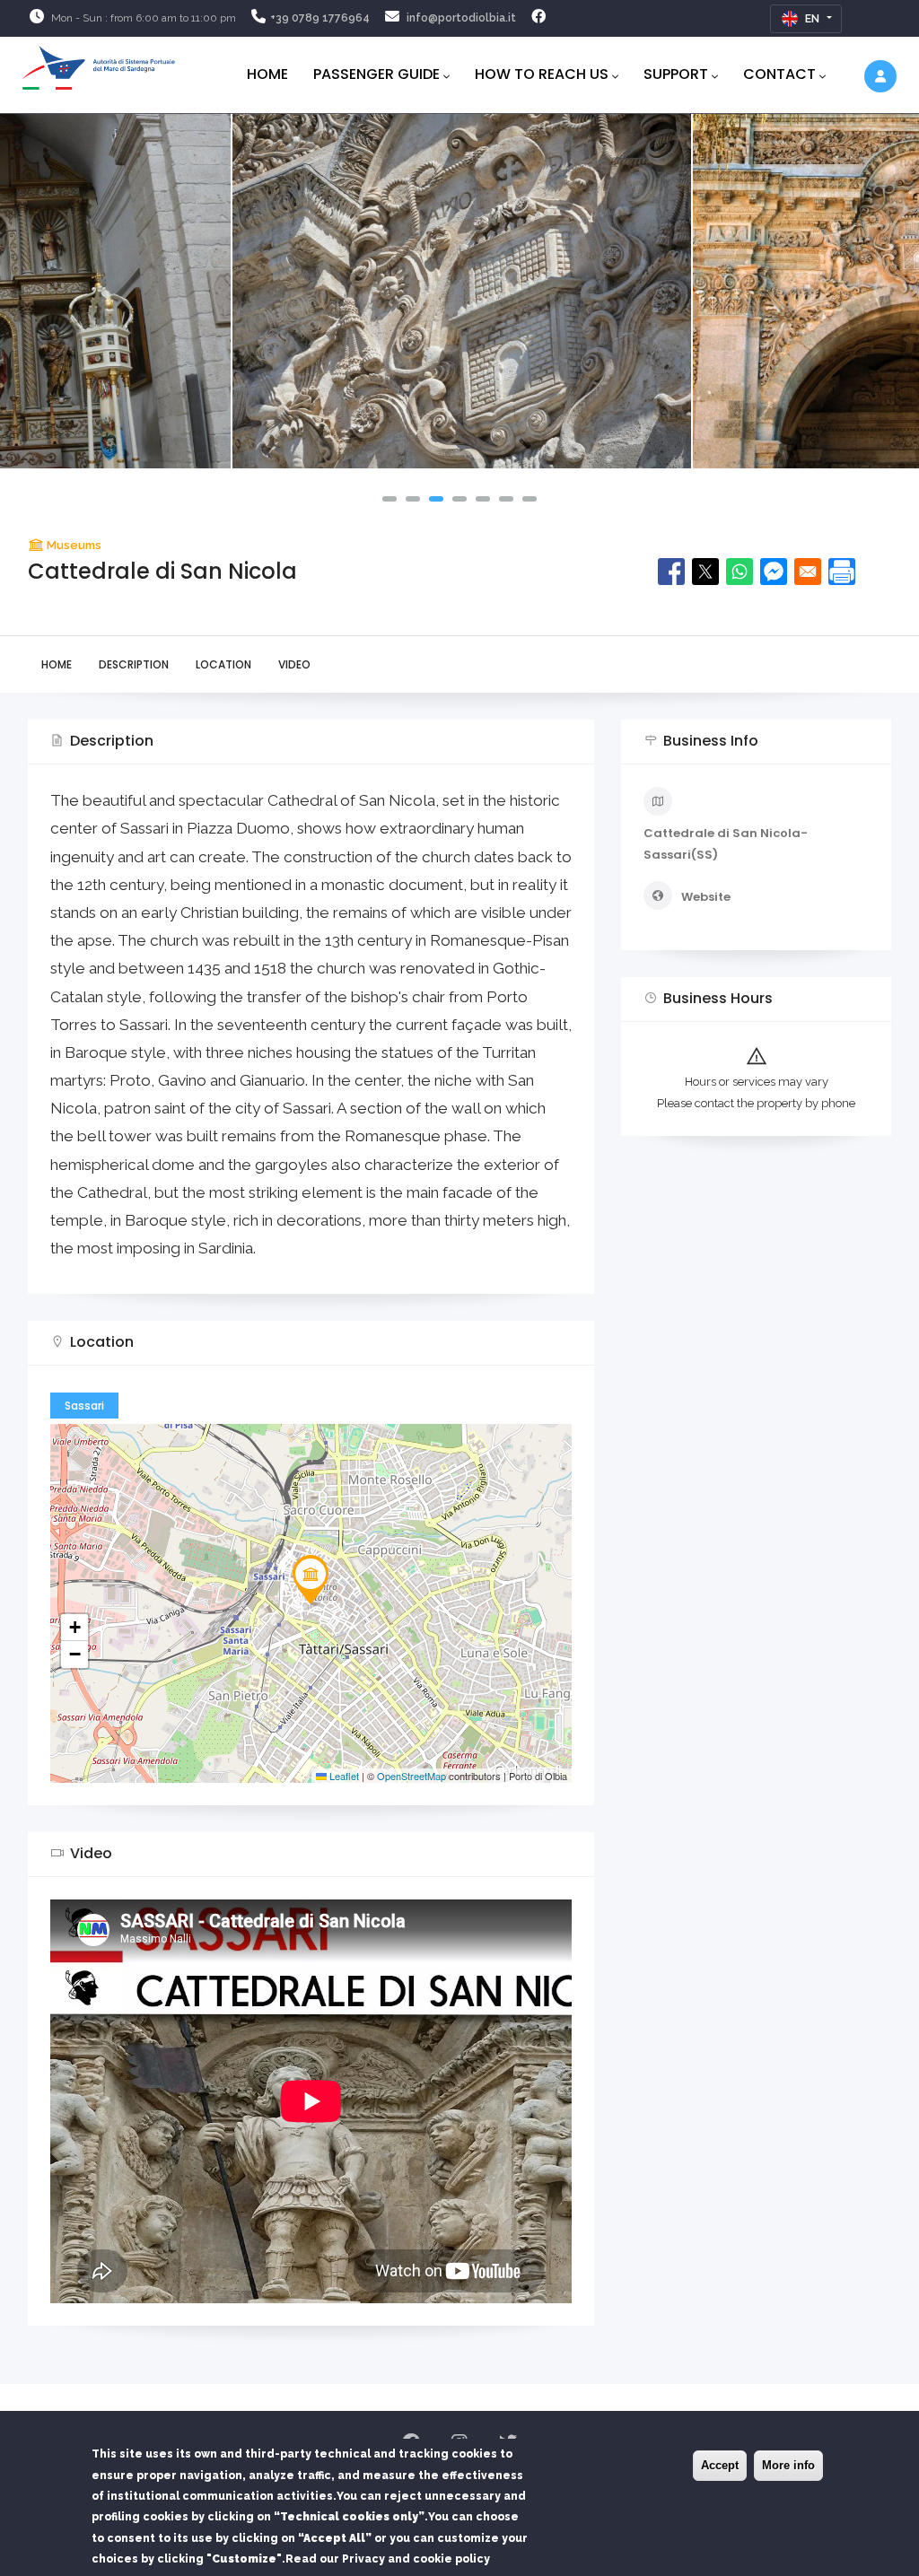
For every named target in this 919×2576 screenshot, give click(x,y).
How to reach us (542, 74)
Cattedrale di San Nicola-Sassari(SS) (726, 843)
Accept (720, 2465)
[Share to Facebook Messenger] (774, 572)
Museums (74, 545)
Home (267, 74)
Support (676, 74)
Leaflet (343, 1776)
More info (788, 2465)
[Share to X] (705, 572)
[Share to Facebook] (671, 572)
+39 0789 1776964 (320, 18)
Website (706, 897)
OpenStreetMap (411, 1776)
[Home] (99, 65)
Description (134, 664)
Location (223, 664)
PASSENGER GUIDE (376, 74)
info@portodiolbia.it (461, 18)
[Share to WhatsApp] (740, 572)
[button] (389, 499)
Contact (779, 74)
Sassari (84, 1406)
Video (294, 664)
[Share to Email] (808, 572)
